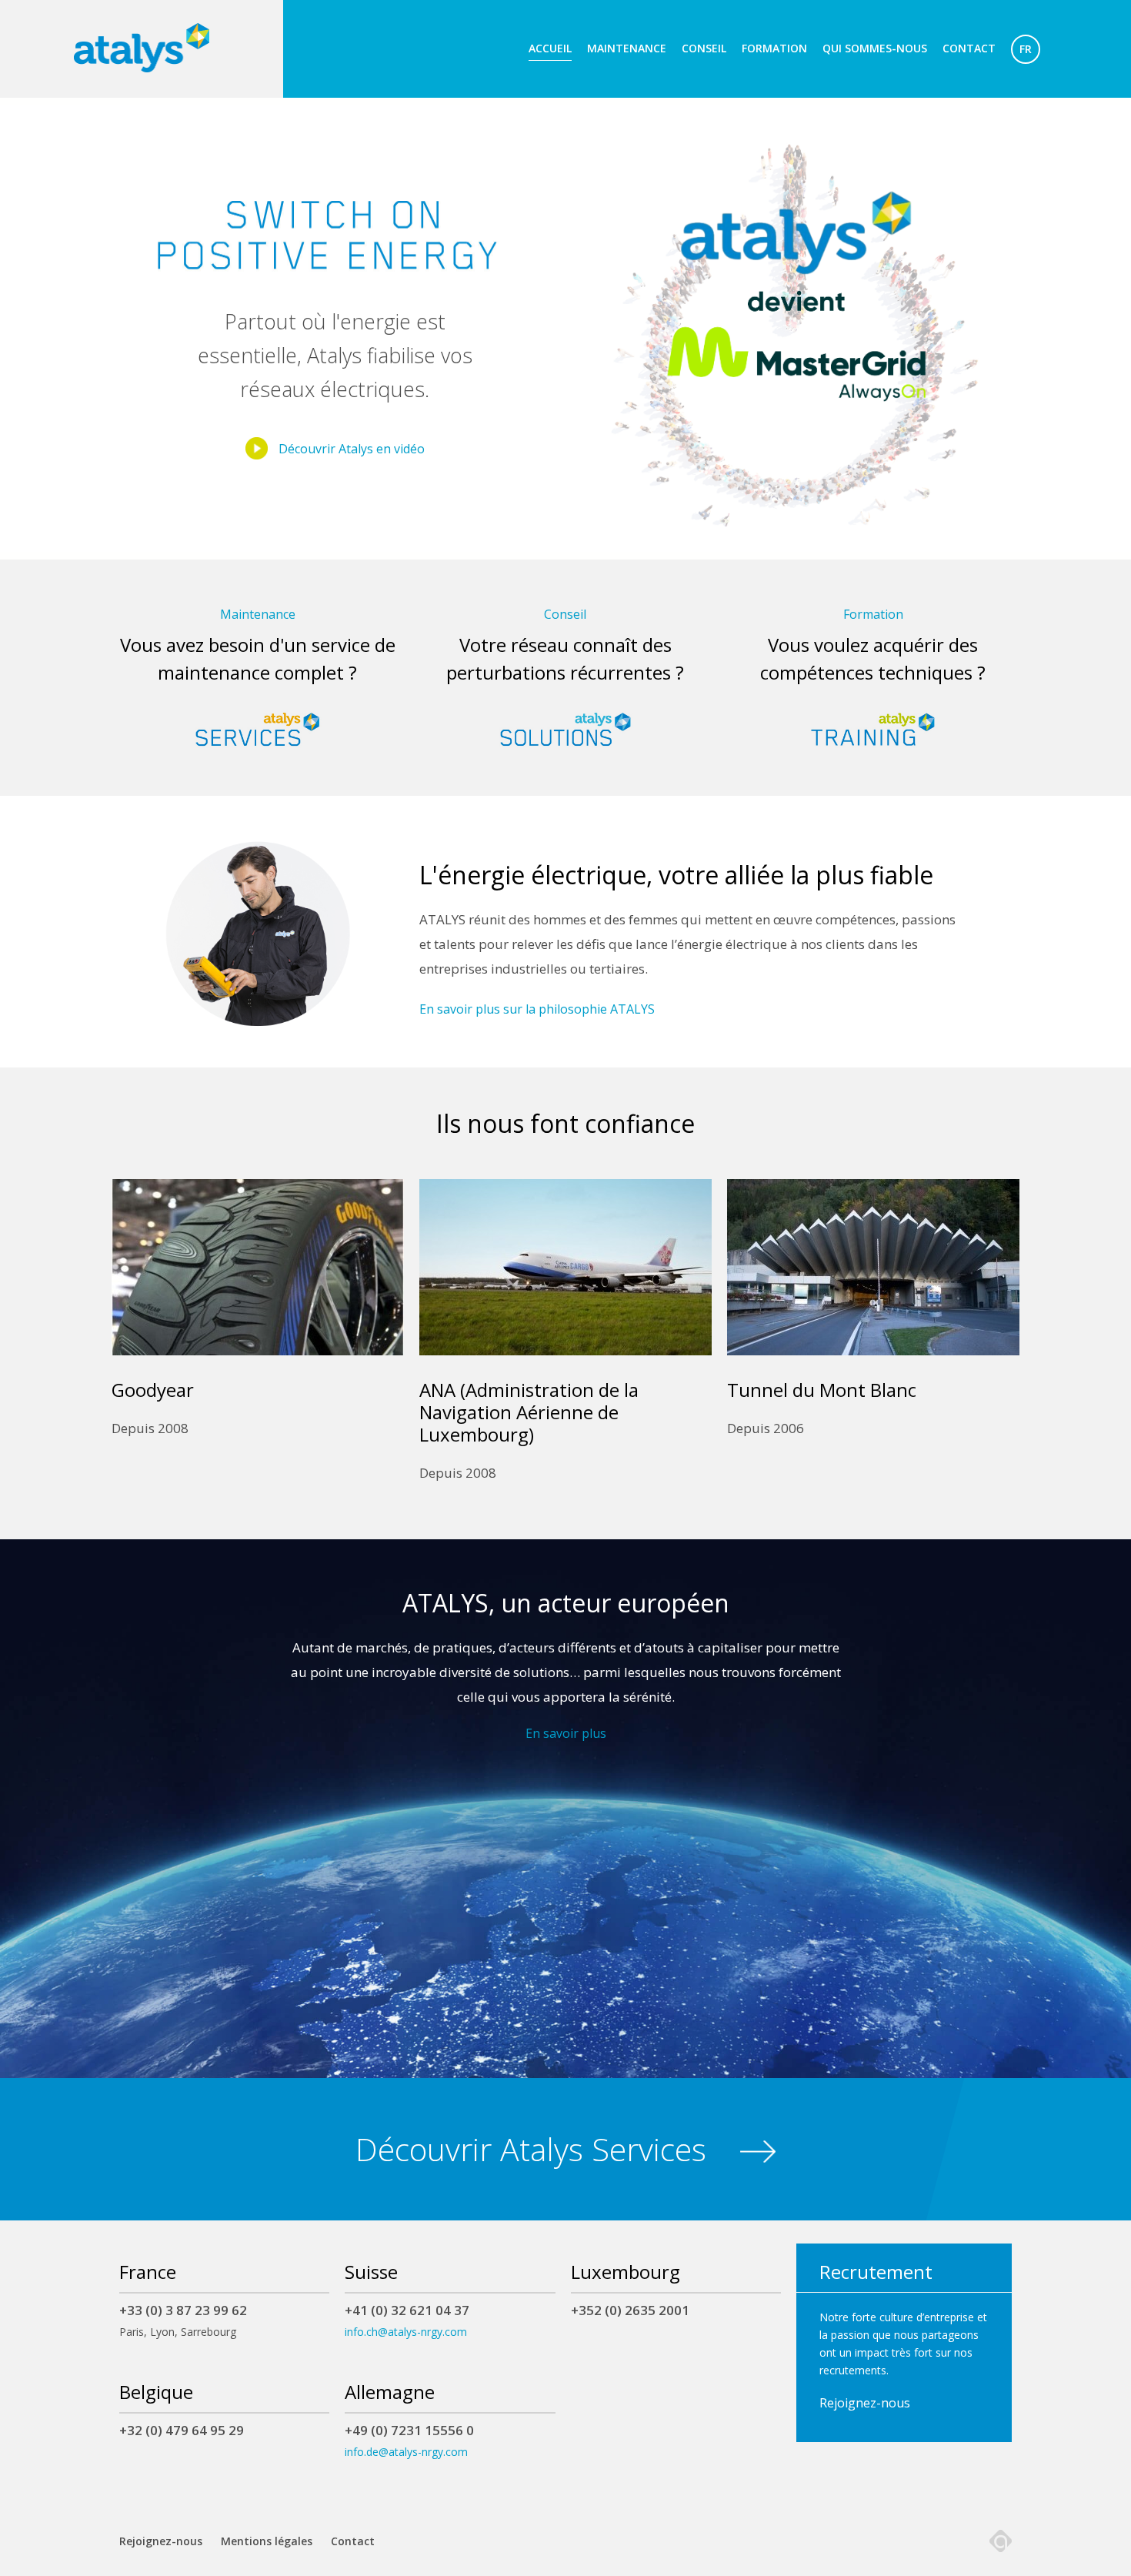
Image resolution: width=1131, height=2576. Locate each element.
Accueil (550, 48)
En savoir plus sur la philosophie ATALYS (537, 1009)
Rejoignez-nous (865, 2403)
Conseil (704, 48)
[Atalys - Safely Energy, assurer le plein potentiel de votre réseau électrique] (142, 48)
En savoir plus (566, 1733)
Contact (969, 48)
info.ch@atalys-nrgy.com (406, 2332)
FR (1026, 49)
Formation (774, 48)
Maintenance (627, 48)
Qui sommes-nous (875, 48)
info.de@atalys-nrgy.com (406, 2452)
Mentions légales (267, 2541)
